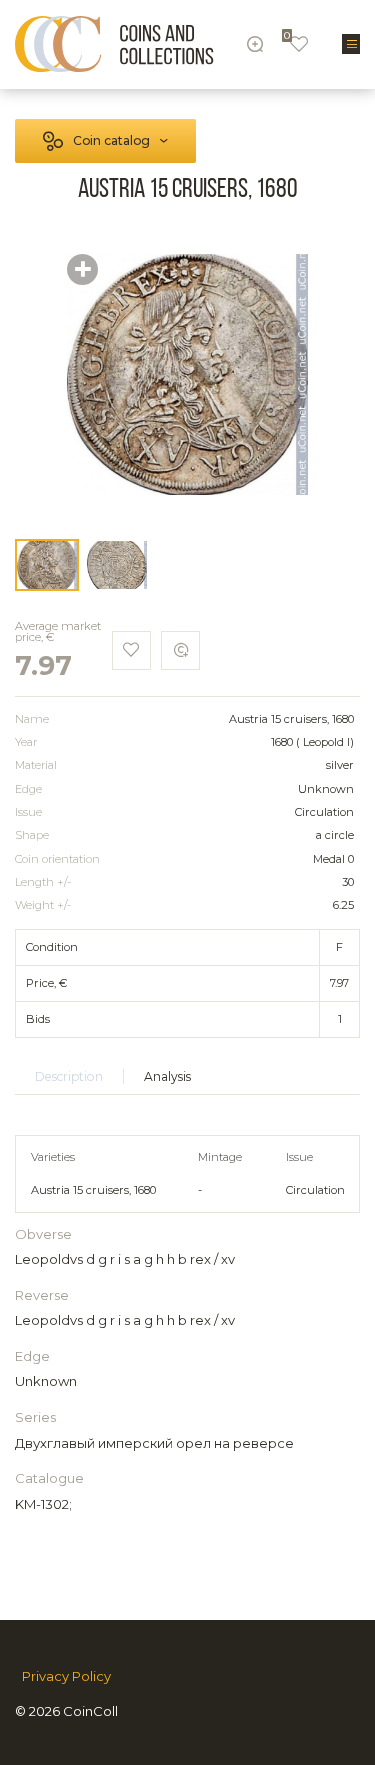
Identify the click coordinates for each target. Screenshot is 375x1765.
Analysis (167, 1076)
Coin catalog (111, 140)
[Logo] (114, 44)
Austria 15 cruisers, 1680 (93, 1190)
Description (69, 1076)
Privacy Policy (66, 1676)
